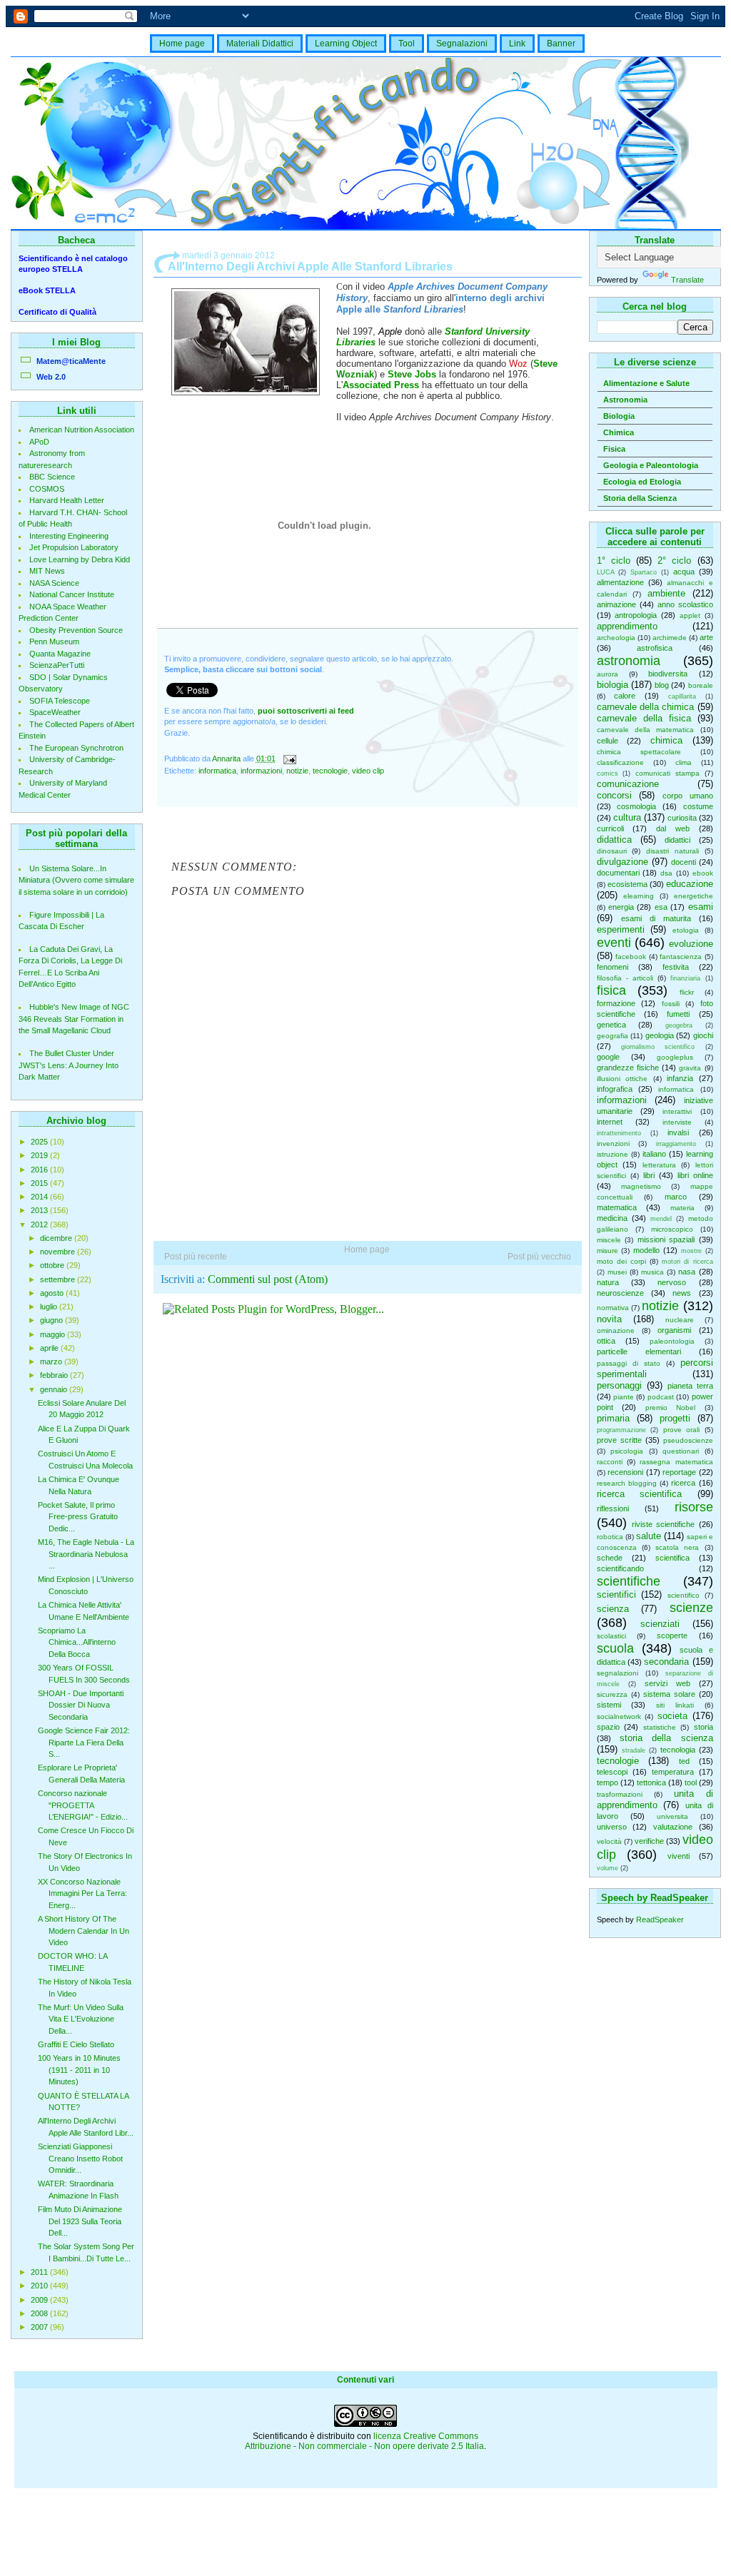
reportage (679, 1472)
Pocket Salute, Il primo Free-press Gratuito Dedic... (78, 1517)
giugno (52, 1320)
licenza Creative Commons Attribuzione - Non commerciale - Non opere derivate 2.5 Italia (364, 2441)
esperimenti (621, 929)
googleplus (675, 1057)
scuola (615, 1648)
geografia (612, 1036)
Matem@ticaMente (71, 361)
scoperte (672, 1636)
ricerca (683, 1483)
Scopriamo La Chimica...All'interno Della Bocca (77, 1642)
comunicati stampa (667, 773)
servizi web (667, 1683)
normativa (613, 1308)
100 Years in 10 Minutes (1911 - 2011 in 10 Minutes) (79, 2070)
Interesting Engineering (69, 536)
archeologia (616, 638)
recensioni (625, 1472)
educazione (690, 884)
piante (624, 1397)
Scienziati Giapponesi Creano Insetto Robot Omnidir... (80, 2158)
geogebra (679, 1025)
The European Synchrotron (76, 748)
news (682, 1293)
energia (621, 907)
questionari (681, 1451)
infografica (615, 1089)
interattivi (677, 1111)
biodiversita (668, 674)
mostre (691, 1251)
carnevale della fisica (644, 718)
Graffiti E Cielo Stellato (76, 2044)
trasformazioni (620, 1794)
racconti (610, 1462)
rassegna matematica (676, 1462)
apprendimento (627, 626)
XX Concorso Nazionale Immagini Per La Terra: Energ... (82, 1893)
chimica (666, 740)
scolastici (611, 1636)
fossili (671, 1004)
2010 (40, 2286)
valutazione (673, 1827)
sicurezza (612, 1694)
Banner (561, 44)
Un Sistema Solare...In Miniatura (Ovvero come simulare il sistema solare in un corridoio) (76, 880)
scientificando (620, 1568)
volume (608, 1868)
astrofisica (655, 648)
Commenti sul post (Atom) (268, 1279)
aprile (50, 1348)
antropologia (636, 615)
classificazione (620, 762)
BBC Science (52, 477)
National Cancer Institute (72, 594)
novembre (59, 1252)
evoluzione (691, 944)
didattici (677, 840)
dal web (673, 828)
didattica (614, 840)
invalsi (678, 1132)
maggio (54, 1334)
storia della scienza (666, 1738)
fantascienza (681, 957)
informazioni (622, 1100)
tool (691, 1783)
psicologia (627, 1451)
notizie (660, 1306)
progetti (675, 1418)
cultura (627, 817)
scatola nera (677, 1547)
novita (609, 1319)
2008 (40, 2313)
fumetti (678, 1014)
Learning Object (346, 44)
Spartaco (644, 572)
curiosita (682, 818)
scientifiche (629, 1581)
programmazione (621, 1430)
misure (608, 1251)
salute (649, 1536)
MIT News (47, 571)
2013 (40, 1210)
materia (682, 1208)
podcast (661, 1397)
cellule (608, 741)
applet (690, 615)
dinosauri (612, 851)
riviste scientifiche (663, 1524)
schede (610, 1558)
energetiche (694, 896)
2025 (40, 1142)
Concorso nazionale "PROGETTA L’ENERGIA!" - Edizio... (83, 1805)
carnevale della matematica (646, 730)
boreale (701, 685)
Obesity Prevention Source (76, 630)
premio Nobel (671, 1408)
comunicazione (628, 784)
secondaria (666, 1662)
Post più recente (196, 1257)
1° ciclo (614, 561)
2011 (40, 2272)
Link (517, 44)
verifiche (649, 1841)
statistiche (660, 1727)
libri (649, 1175)
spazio (608, 1727)
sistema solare (669, 1694)
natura (608, 1282)
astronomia (629, 661)
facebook (631, 957)
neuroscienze (620, 1293)
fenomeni (612, 967)
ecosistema (627, 884)
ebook (703, 873)
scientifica (672, 1558)
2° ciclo (674, 561)
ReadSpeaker (660, 1920)
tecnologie (618, 1761)
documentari (618, 873)
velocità (609, 1841)
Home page (182, 44)
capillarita (682, 696)
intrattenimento (619, 1133)
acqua (684, 572)
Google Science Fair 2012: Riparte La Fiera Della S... (84, 1742)
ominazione (616, 1330)
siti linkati (675, 1705)
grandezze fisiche (628, 1068)
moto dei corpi (621, 1261)
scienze (691, 1608)
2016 (40, 1170)
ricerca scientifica (640, 1494)
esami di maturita (656, 918)
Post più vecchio (539, 1257)
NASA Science (54, 583)
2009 (40, 2300)
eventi (614, 943)
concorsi (614, 795)
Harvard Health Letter (67, 500)
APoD (39, 442)
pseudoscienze (688, 1440)
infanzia (680, 1078)
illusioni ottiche (622, 1079)
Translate (687, 280)
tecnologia (678, 1750)
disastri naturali (672, 851)
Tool (407, 44)
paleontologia (672, 1341)
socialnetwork (619, 1717)
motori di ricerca (687, 1262)
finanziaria (685, 978)
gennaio (55, 1389)
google (608, 1057)
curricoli (610, 828)
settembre (59, 1279)
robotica (610, 1537)
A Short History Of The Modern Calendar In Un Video (84, 1931)
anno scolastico (685, 604)
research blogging (627, 1483)
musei (617, 1272)
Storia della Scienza (640, 498)
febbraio (55, 1375)
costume (698, 806)
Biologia (619, 416)
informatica (676, 1089)
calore (625, 696)
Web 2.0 (51, 377)
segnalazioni (617, 1673)
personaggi (619, 1385)
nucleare (680, 1320)
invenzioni (613, 1144)
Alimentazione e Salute (646, 383)
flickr (687, 992)
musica (652, 1272)
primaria (613, 1418)
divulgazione (622, 862)
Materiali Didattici (260, 44)
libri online (695, 1175)
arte (706, 637)
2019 (40, 1155)
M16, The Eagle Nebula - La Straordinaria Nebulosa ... (86, 1554)
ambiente (666, 593)
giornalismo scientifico (658, 1047)
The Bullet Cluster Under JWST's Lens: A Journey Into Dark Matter (69, 1065)
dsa (666, 873)
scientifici (616, 1594)
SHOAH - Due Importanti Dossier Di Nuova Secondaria (81, 1705)
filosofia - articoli (625, 978)
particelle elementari (639, 1352)
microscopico (672, 1229)
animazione (616, 604)
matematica (617, 1207)
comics (608, 774)
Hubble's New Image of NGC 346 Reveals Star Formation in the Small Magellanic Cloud (74, 1019)
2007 (40, 2327)
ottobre (53, 1265)
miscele (609, 1240)
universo (612, 1827)
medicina (612, 1218)
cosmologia (636, 806)
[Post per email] (289, 759)
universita (672, 1816)
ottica (606, 1341)
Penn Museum (54, 642)
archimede (670, 638)
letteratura (659, 1165)
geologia (660, 1035)
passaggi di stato (629, 1363)
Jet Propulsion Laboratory (74, 547)
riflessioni (613, 1508)
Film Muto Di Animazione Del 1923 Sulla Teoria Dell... (80, 2221)
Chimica (619, 432)
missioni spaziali (666, 1239)
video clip (368, 771)
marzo (52, 1361)
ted (684, 1761)
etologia (686, 930)
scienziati (660, 1624)
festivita (676, 967)
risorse (694, 1507)
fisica (611, 990)
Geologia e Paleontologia (651, 465)
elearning (639, 896)
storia (704, 1727)
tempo (608, 1783)
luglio (50, 1307)
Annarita (227, 759)
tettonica (651, 1783)
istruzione (612, 1154)
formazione (616, 1003)
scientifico (684, 1595)
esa (661, 907)
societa (672, 1716)
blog (662, 685)
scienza (613, 1609)
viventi (679, 1856)
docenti (684, 862)
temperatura (673, 1772)
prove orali (682, 1430)
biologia (612, 685)
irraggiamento (676, 1144)
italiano (654, 1154)
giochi (703, 1035)
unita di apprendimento (655, 1799)
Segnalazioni (462, 44)
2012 (40, 1224)
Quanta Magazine (60, 654)
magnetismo (641, 1186)
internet (610, 1122)
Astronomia (625, 400)
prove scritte (619, 1440)
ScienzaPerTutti (57, 665)
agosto (53, 1293)
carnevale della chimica (646, 707)
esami (701, 907)
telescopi (612, 1772)
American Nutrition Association (82, 430)
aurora (608, 674)
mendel (661, 1219)
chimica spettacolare (639, 752)
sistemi (609, 1705)
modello (646, 1250)
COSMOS (47, 489)
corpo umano (688, 796)
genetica (611, 1025)
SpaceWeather (55, 712)
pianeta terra (690, 1386)
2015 (40, 1183)
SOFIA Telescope (60, 701)
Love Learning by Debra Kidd (80, 559)
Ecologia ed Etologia (642, 482)
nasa (687, 1272)
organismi (674, 1330)
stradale (634, 1750)
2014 (40, 1197)
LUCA (606, 572)
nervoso (672, 1282)
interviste (677, 1122)
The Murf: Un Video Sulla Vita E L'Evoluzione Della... (81, 2019)
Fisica (614, 449)
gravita (690, 1068)
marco (676, 1197)
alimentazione (620, 582)
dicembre (57, 1238)
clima (684, 762)
